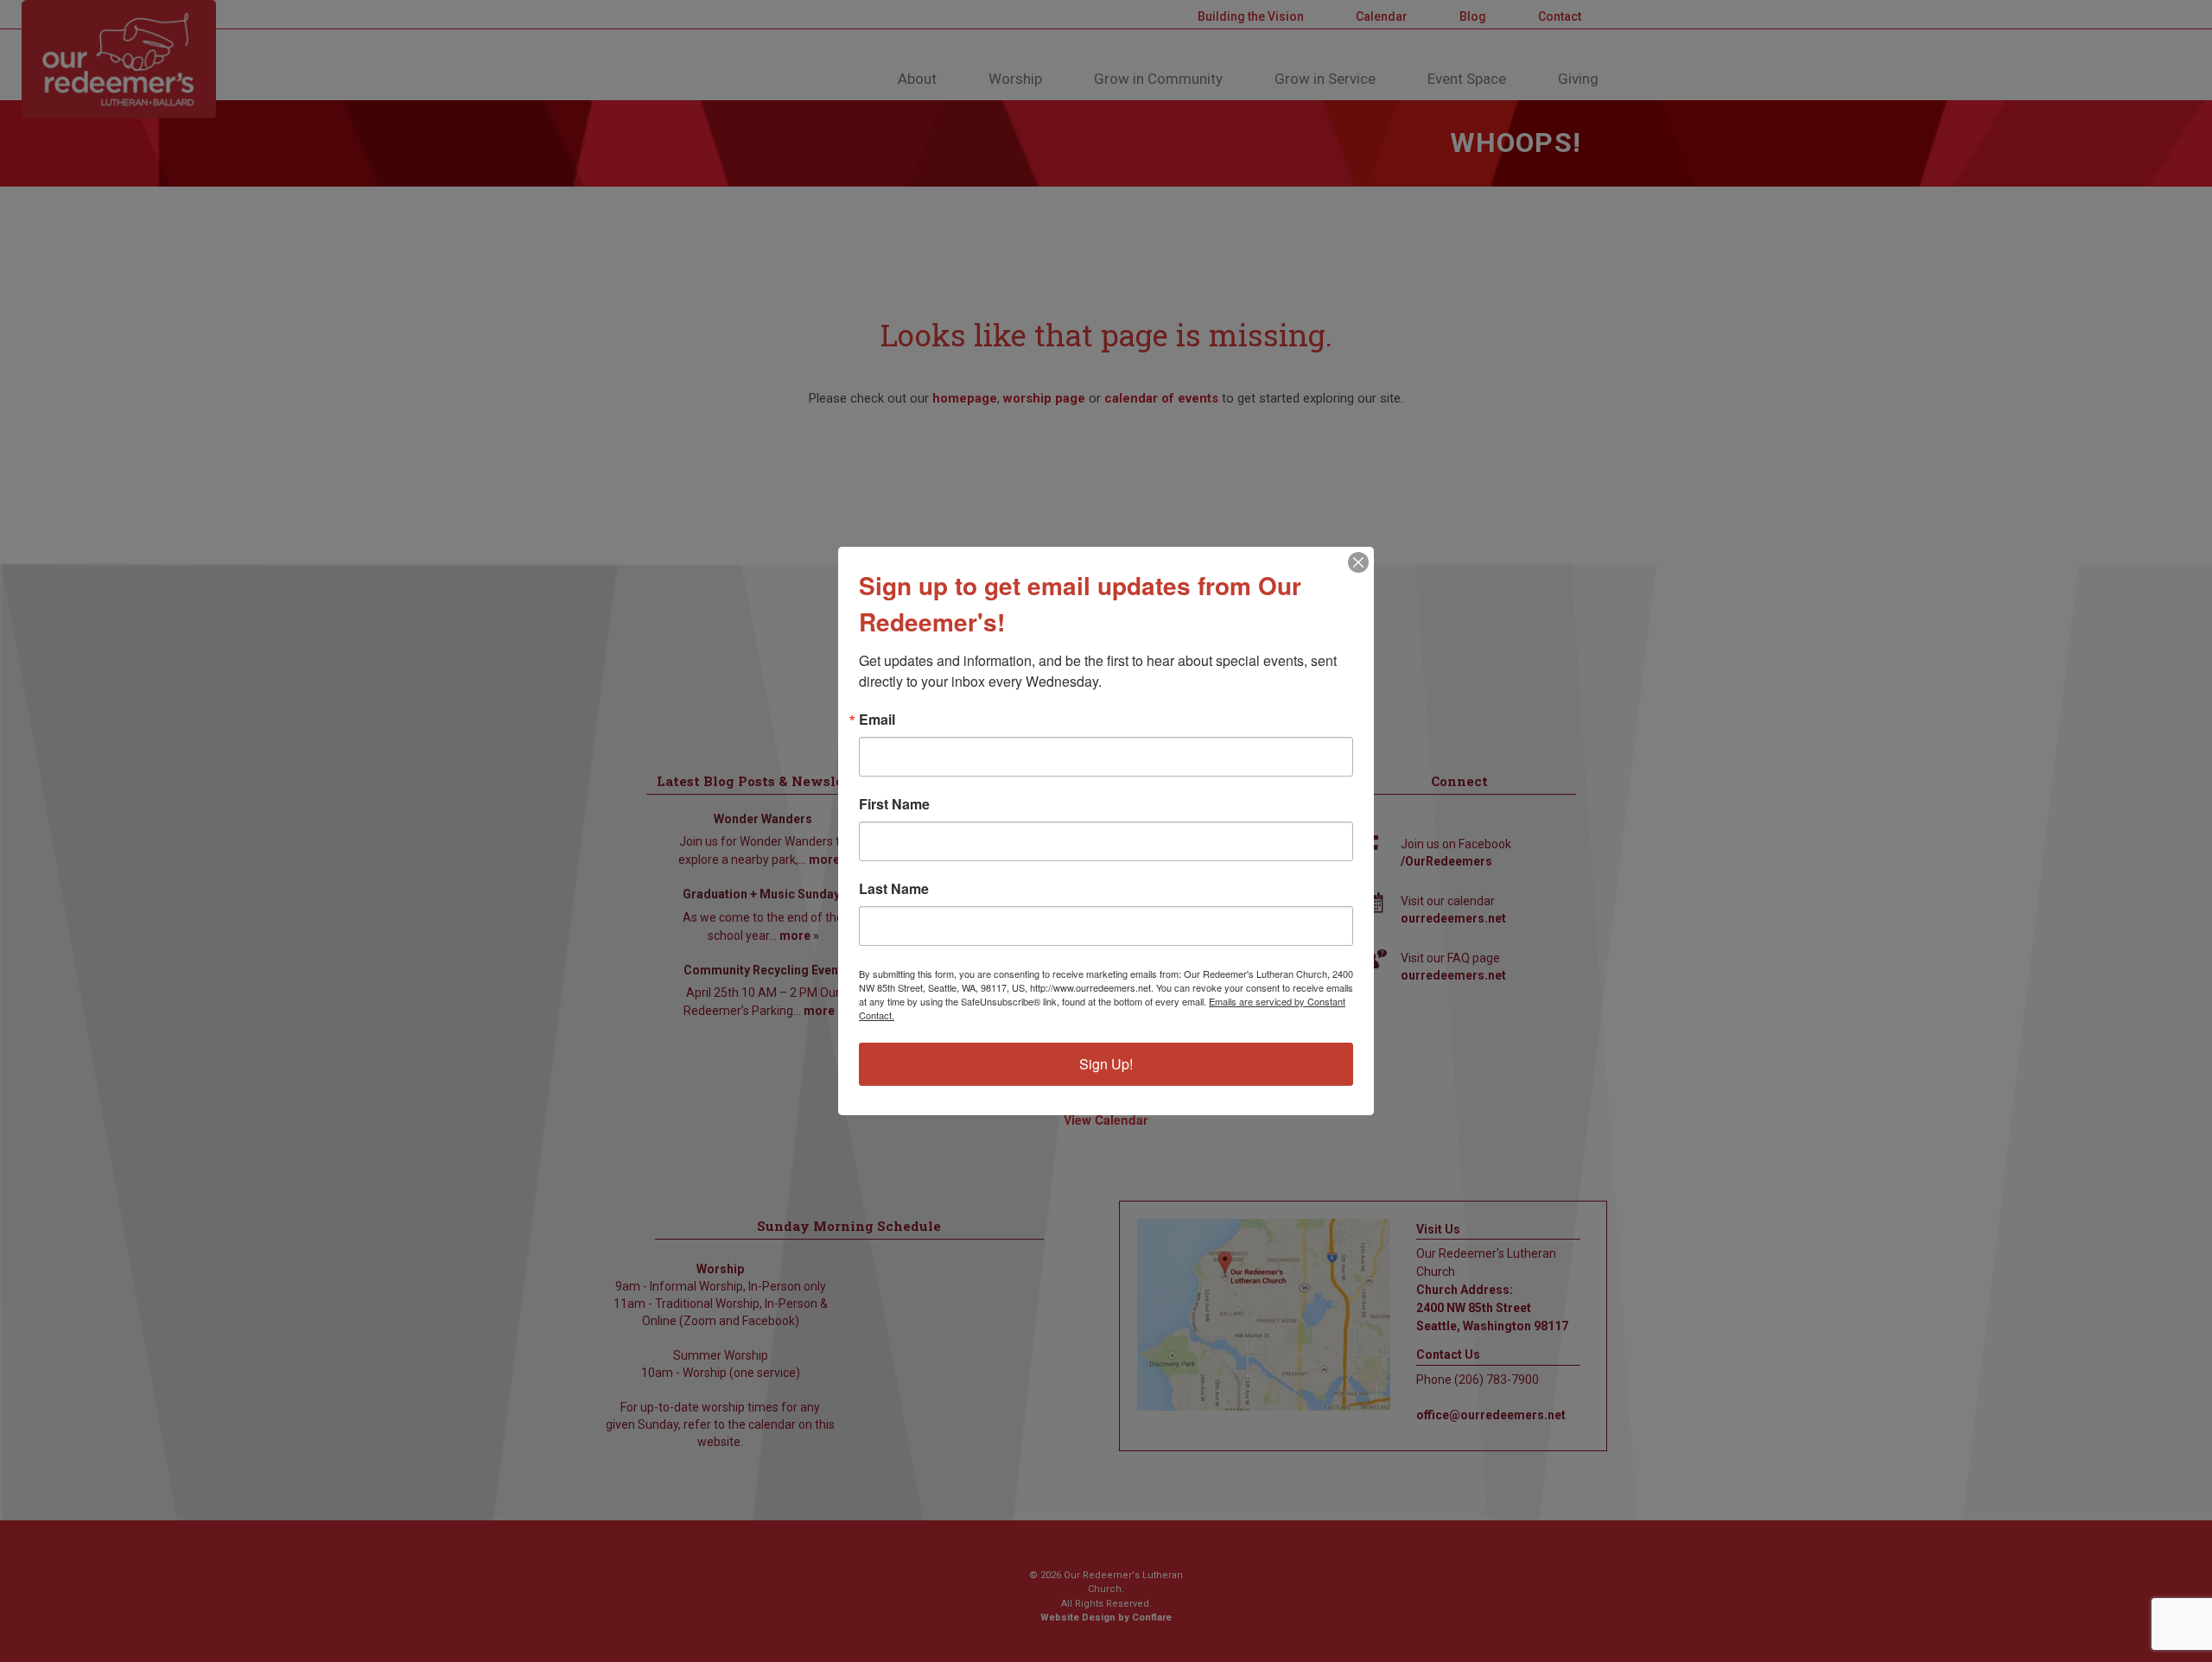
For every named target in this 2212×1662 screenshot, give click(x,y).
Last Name (894, 889)
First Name (894, 804)
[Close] (1358, 562)
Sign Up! (1106, 1064)
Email (877, 720)
